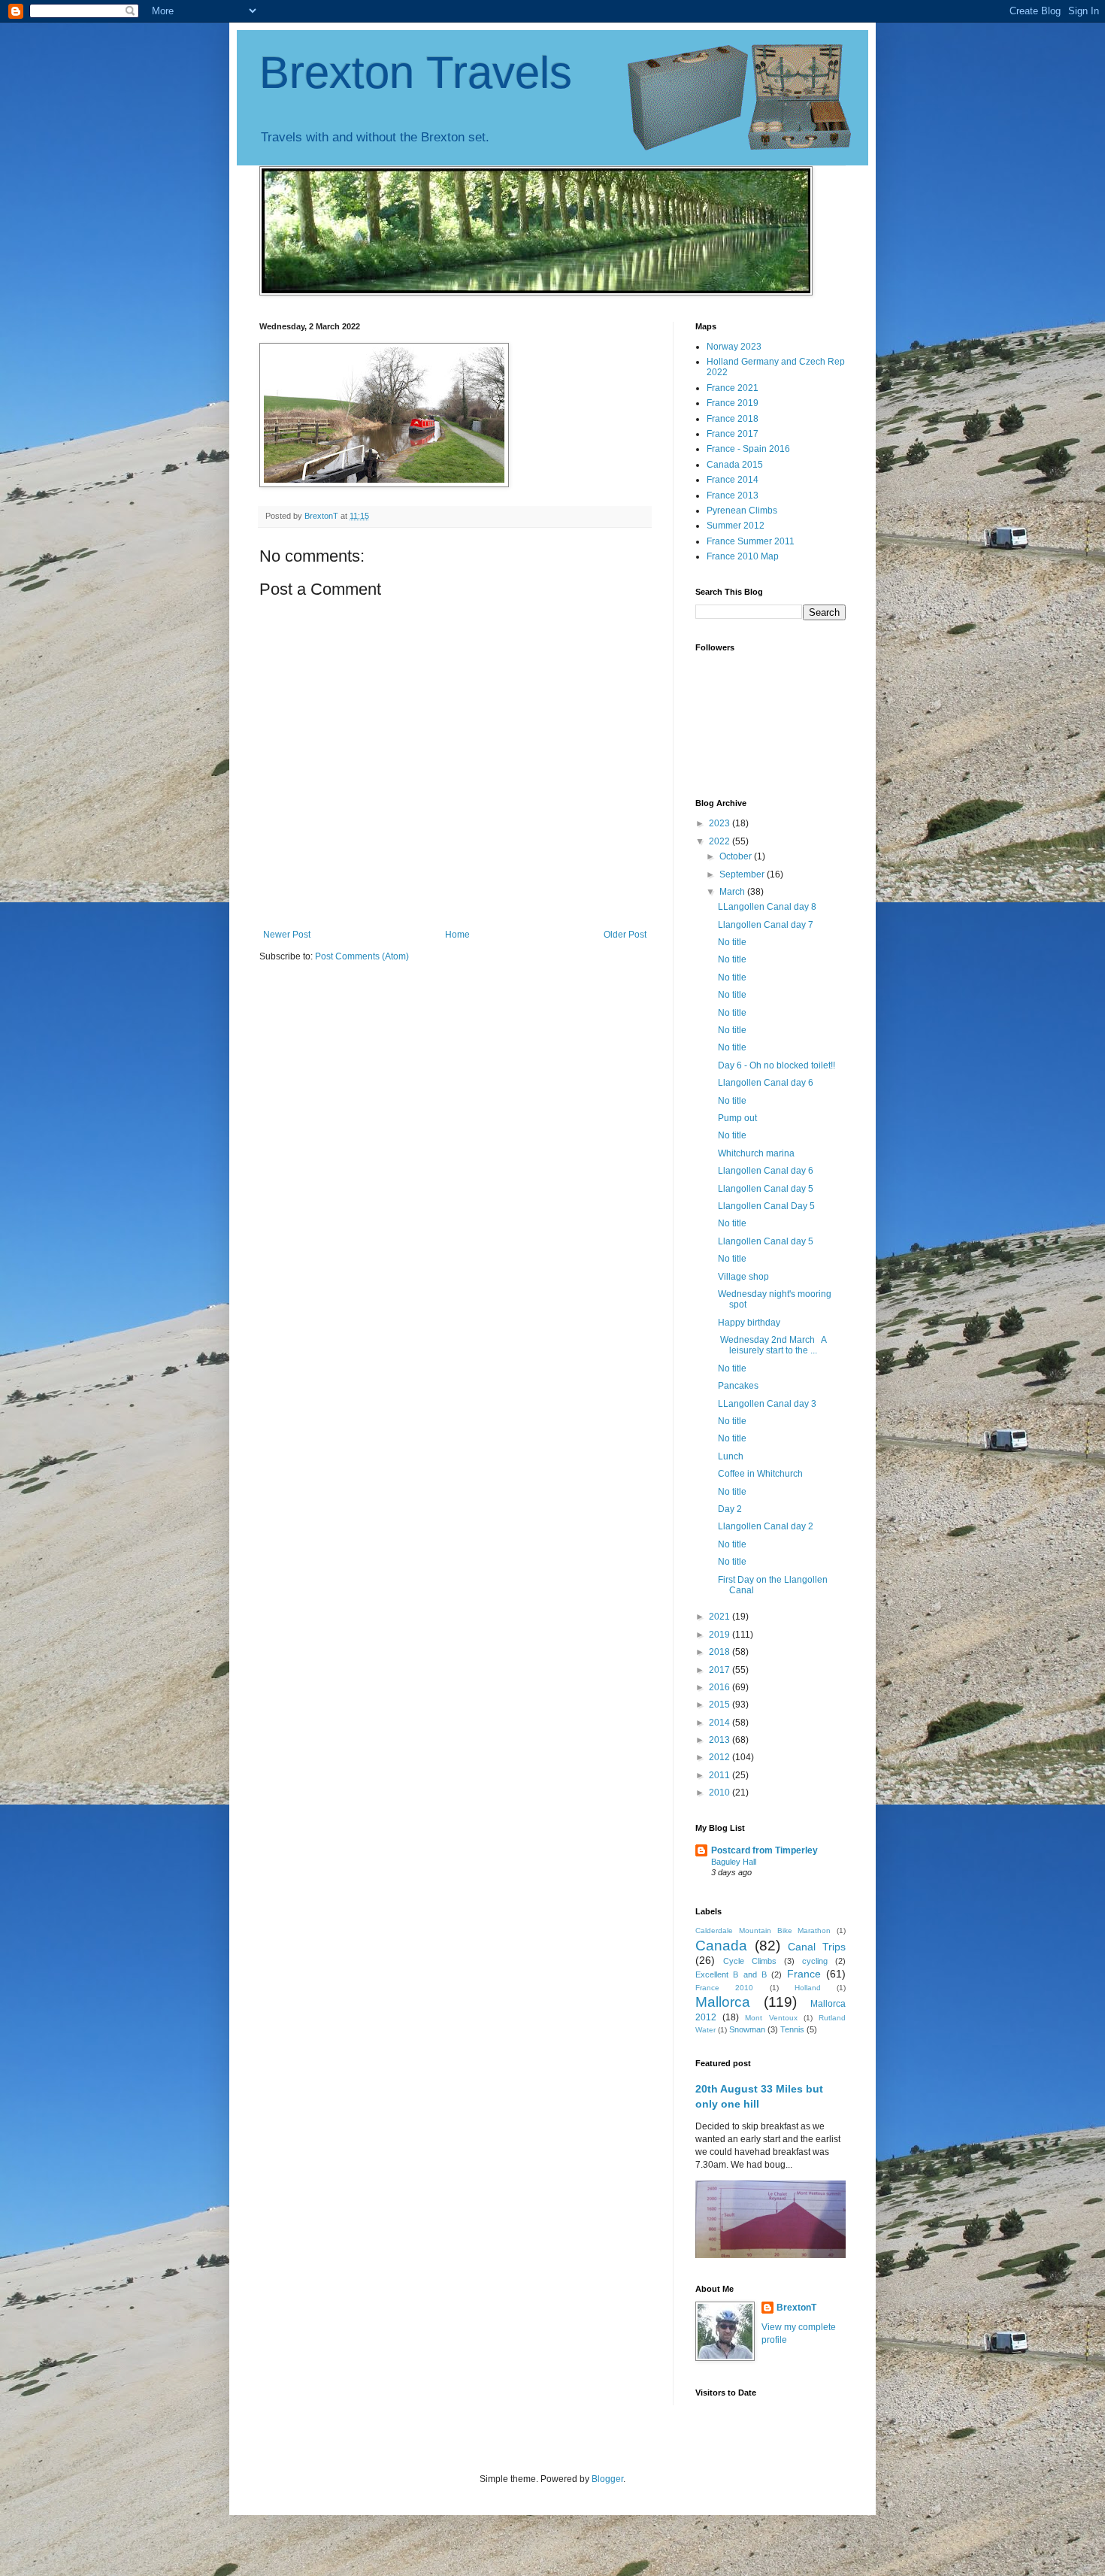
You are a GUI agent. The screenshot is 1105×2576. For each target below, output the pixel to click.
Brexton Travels (416, 73)
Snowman (747, 2029)
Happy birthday (750, 1323)
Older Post (625, 935)
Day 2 (730, 1509)
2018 (721, 1652)
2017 (721, 1670)
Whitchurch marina (756, 1153)
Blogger (607, 2479)
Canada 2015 (735, 465)
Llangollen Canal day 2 (766, 1526)
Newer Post (287, 935)
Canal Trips (817, 1947)
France (804, 1974)
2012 (721, 1757)
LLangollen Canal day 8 (767, 907)
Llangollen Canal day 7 (766, 925)
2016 (721, 1687)
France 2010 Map (743, 556)
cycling (815, 1961)
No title (732, 942)
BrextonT (796, 2308)
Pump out (737, 1118)
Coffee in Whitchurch (760, 1474)
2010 (721, 1793)
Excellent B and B (731, 1974)
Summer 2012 (736, 526)
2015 (721, 1705)
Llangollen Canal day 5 (766, 1189)
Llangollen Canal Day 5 (766, 1206)
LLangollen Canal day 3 (767, 1404)
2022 (721, 841)
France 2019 (733, 403)
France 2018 (733, 419)
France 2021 (733, 388)
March (733, 892)
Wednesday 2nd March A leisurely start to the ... (772, 1345)
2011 (721, 1775)
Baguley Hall (734, 1862)
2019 (721, 1635)
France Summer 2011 (751, 541)
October (737, 856)
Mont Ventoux (771, 2018)
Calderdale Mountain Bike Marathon (763, 1930)
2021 (721, 1617)
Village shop (743, 1277)
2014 (721, 1723)
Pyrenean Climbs (742, 511)
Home (457, 935)
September (743, 874)
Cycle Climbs (750, 1961)
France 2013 (733, 496)
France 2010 (724, 1988)
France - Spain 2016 (748, 449)
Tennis (792, 2029)
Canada (721, 1946)
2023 (721, 823)
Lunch (731, 1456)
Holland (808, 1988)
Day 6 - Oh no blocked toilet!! (777, 1065)
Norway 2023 (734, 347)
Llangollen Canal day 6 (766, 1083)
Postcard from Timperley (764, 1850)
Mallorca (723, 2002)
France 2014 (733, 480)
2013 (721, 1740)
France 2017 (733, 434)
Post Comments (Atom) (362, 956)
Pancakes (738, 1386)
